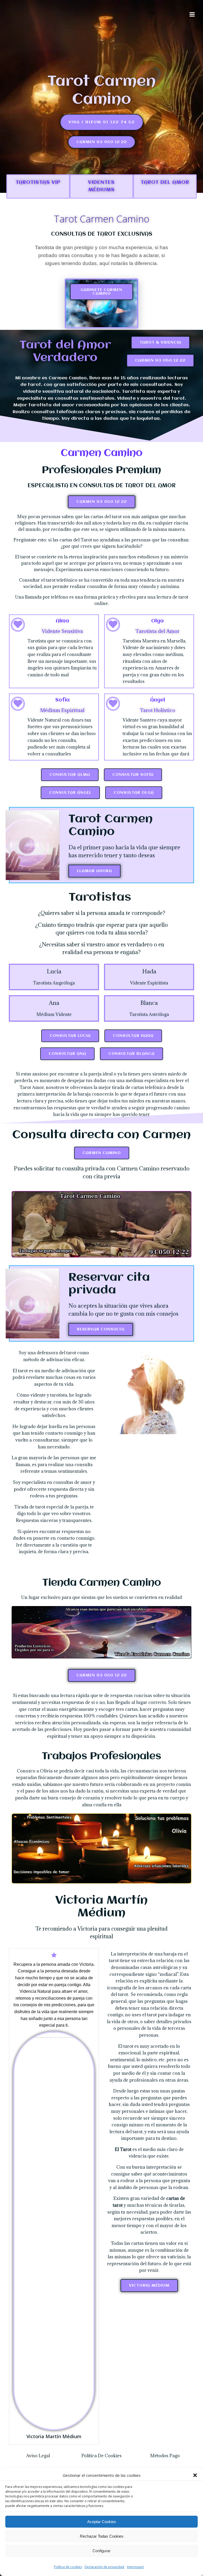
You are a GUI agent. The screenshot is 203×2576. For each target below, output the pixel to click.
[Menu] (192, 15)
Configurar (101, 2551)
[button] (195, 2475)
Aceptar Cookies (102, 2522)
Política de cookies (68, 2567)
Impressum (135, 2567)
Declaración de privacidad (104, 2567)
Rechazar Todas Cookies (102, 2536)
